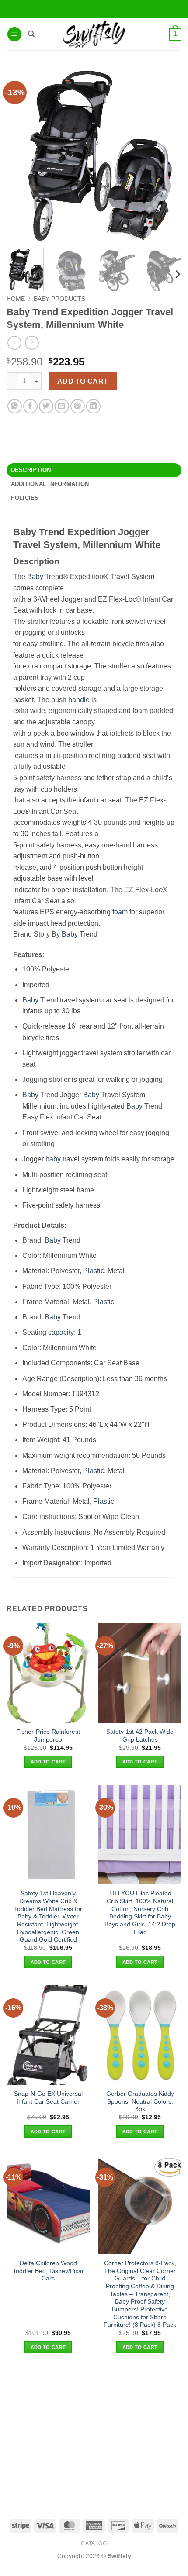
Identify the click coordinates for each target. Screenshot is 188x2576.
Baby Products (59, 299)
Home (16, 299)
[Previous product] (32, 343)
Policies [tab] (25, 498)
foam (140, 711)
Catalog (94, 2543)
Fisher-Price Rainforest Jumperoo (48, 1736)
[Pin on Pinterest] (78, 406)
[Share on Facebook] (30, 406)
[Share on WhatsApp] (15, 406)
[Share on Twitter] (46, 406)
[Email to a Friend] (62, 406)
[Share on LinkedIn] (93, 406)
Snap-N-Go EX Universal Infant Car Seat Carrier (48, 2098)
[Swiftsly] (94, 34)
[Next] (177, 274)
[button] (14, 34)
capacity (61, 1332)
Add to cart (83, 381)
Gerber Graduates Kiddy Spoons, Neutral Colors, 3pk (140, 2101)
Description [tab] (31, 470)
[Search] (31, 34)
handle (79, 700)
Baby (35, 577)
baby (53, 1159)
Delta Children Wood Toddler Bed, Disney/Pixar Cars (48, 2271)
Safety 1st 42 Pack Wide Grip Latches (140, 1736)
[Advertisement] (94, 2436)
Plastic (94, 1271)
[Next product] (14, 343)
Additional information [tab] (50, 484)
